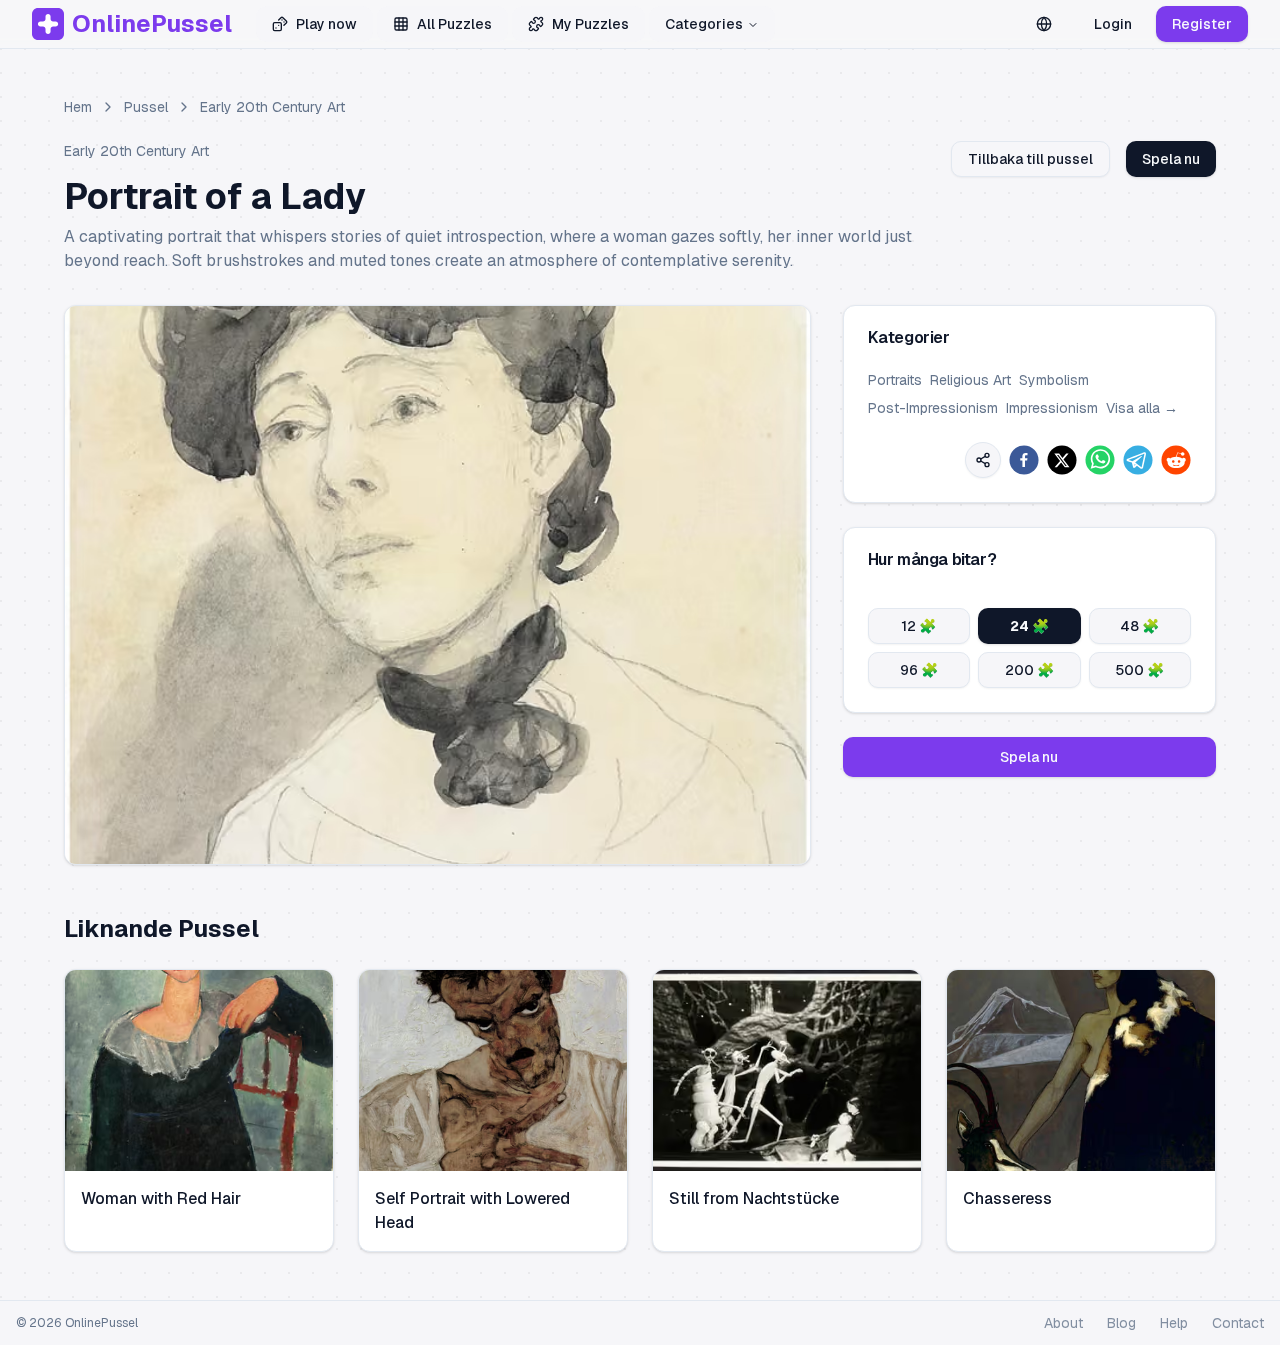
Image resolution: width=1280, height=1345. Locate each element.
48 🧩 (1139, 626)
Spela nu (1171, 159)
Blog (1121, 1323)
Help (1174, 1323)
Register (1202, 24)
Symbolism (1054, 380)
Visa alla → (1142, 408)
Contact (1238, 1323)
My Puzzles (590, 24)
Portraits (895, 380)
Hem (78, 107)
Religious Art (970, 380)
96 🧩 (919, 670)
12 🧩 (918, 626)
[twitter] (1062, 460)
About (1063, 1323)
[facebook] (1024, 460)
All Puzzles (454, 24)
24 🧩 (1029, 626)
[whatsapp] (1100, 460)
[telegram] (1138, 460)
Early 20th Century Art (272, 107)
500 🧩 (1139, 670)
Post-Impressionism (933, 408)
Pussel (146, 107)
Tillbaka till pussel (1030, 159)
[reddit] (1176, 460)
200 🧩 (1029, 670)
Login (1113, 24)
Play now (326, 24)
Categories (704, 24)
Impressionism (1052, 408)
